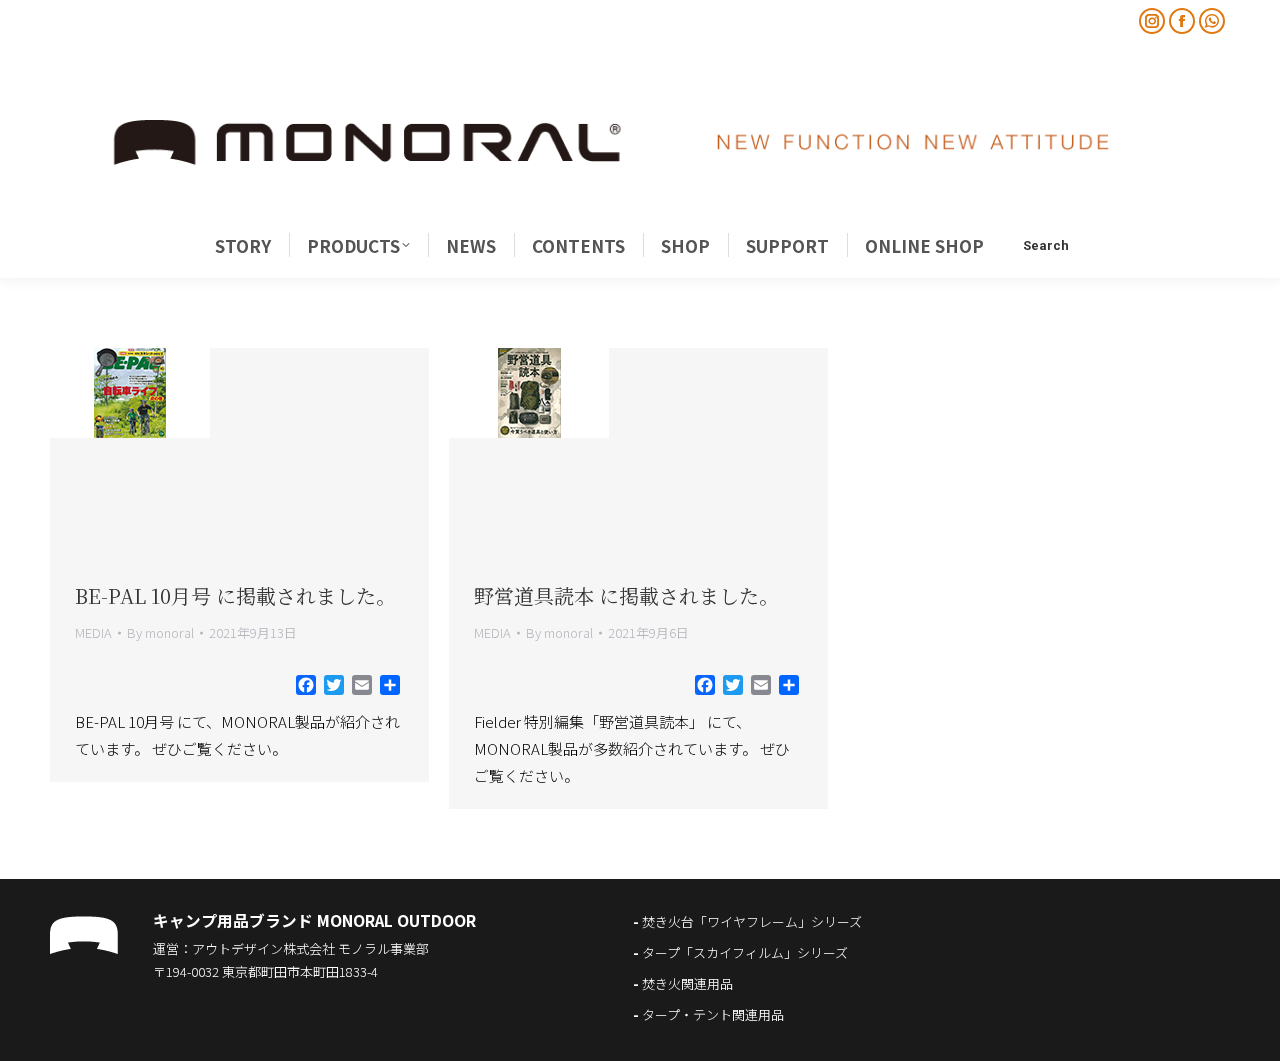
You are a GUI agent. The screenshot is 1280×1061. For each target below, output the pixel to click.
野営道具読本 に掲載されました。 (626, 595)
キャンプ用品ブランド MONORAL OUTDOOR (314, 920)
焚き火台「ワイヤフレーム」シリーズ (752, 921)
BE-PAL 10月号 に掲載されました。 (235, 595)
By (160, 632)
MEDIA (93, 632)
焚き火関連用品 (687, 983)
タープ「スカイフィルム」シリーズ (745, 952)
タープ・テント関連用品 (713, 1014)
